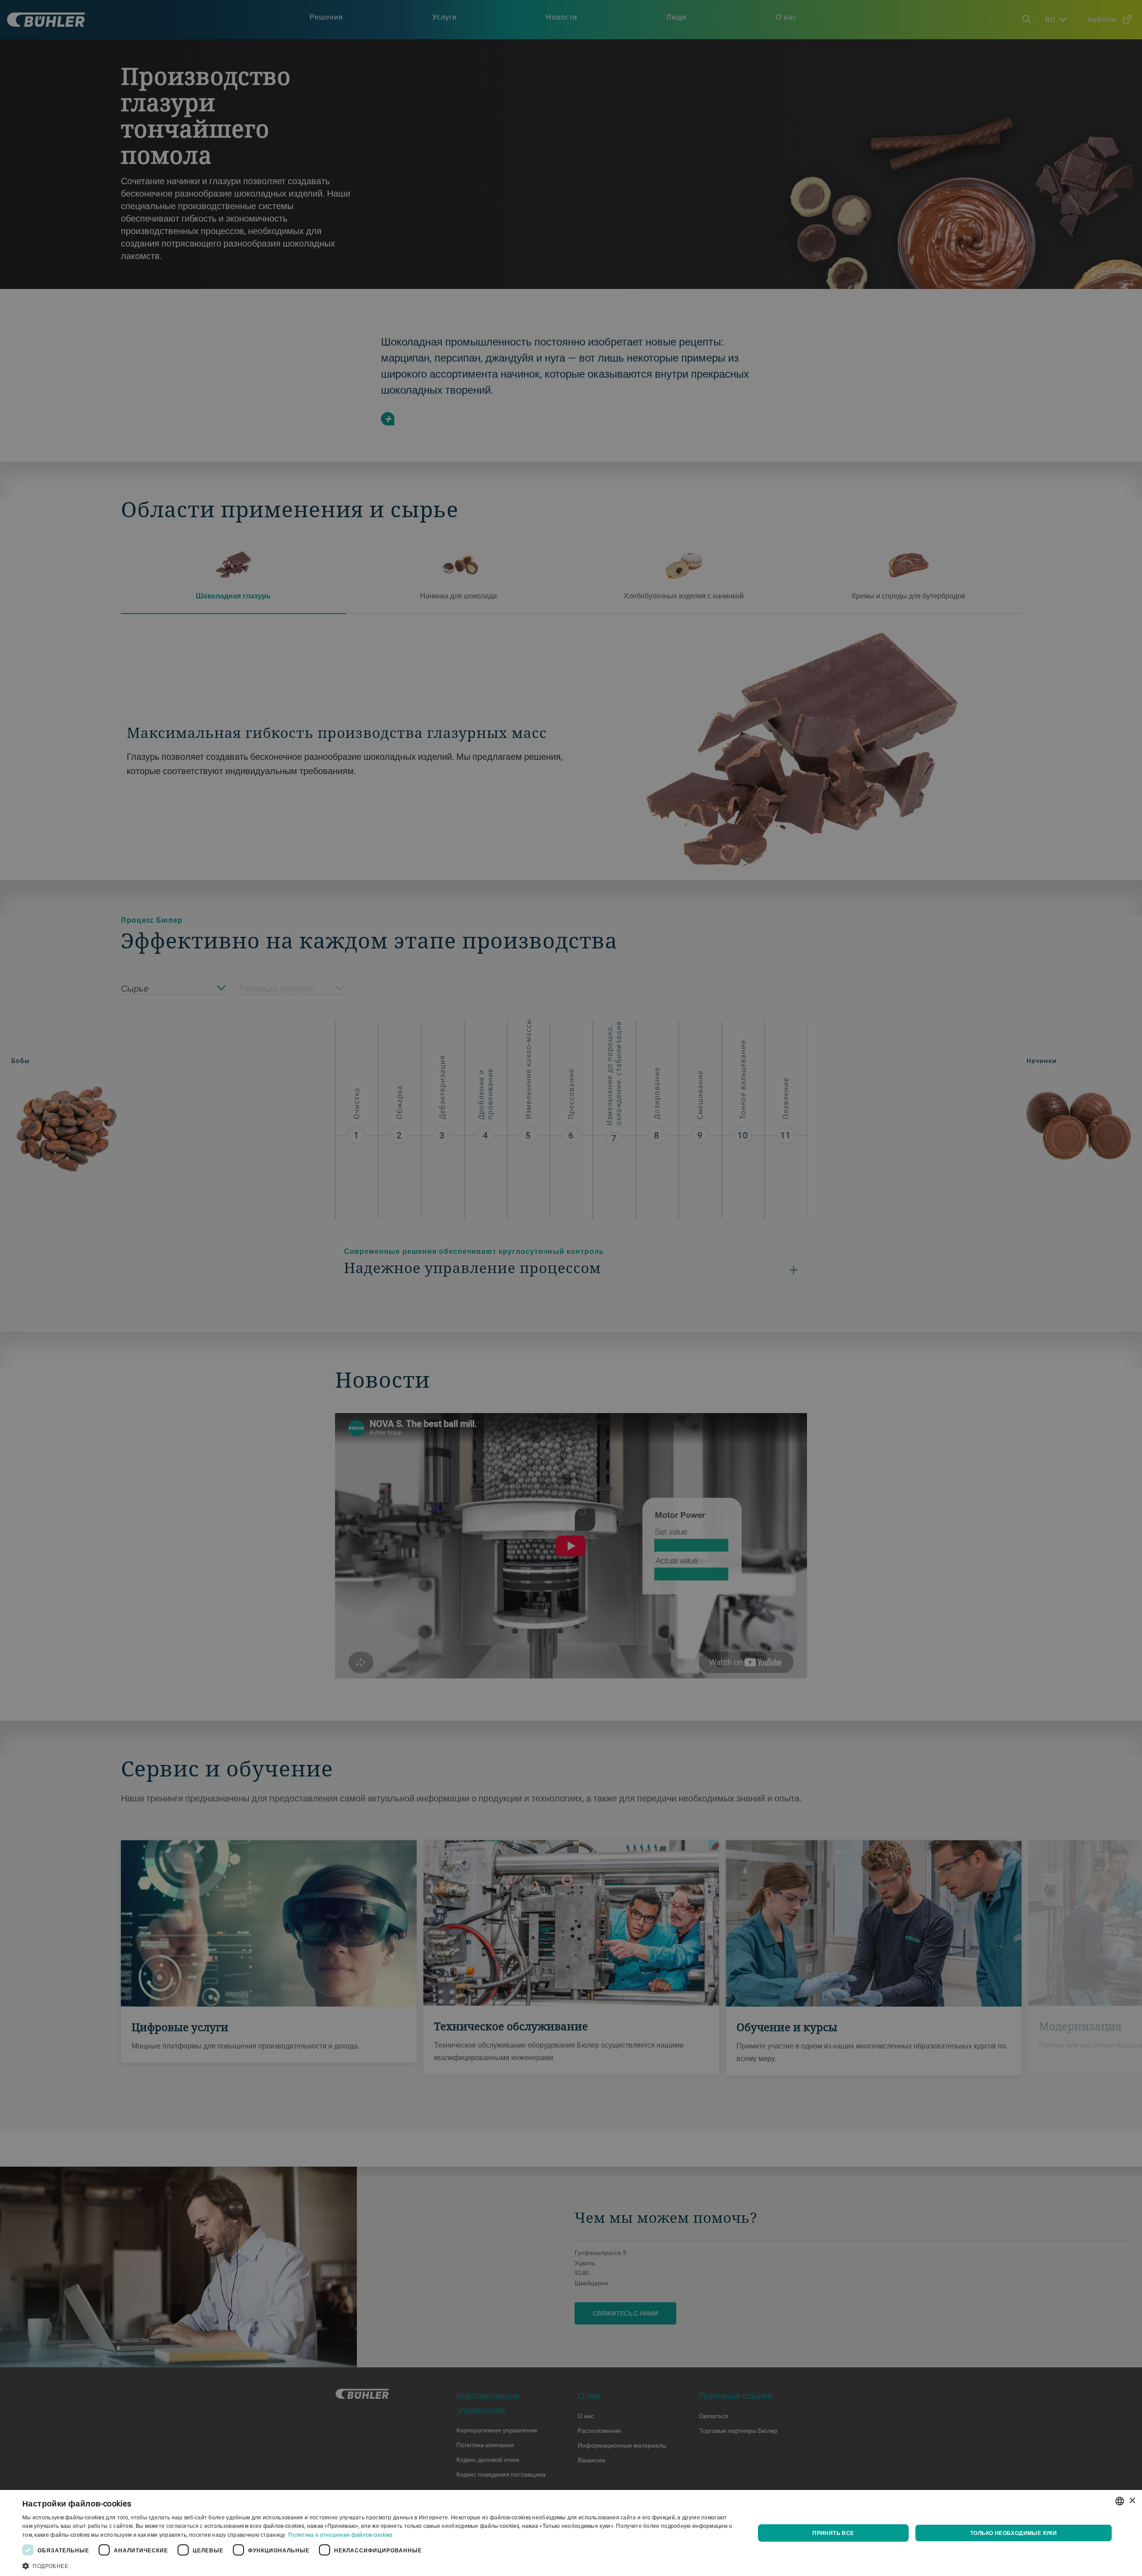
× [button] (1132, 2501)
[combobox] (1120, 2501)
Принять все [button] (833, 2533)
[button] (378, 2565)
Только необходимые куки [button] (1014, 2533)
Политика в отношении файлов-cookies (340, 2535)
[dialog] (571, 2533)
